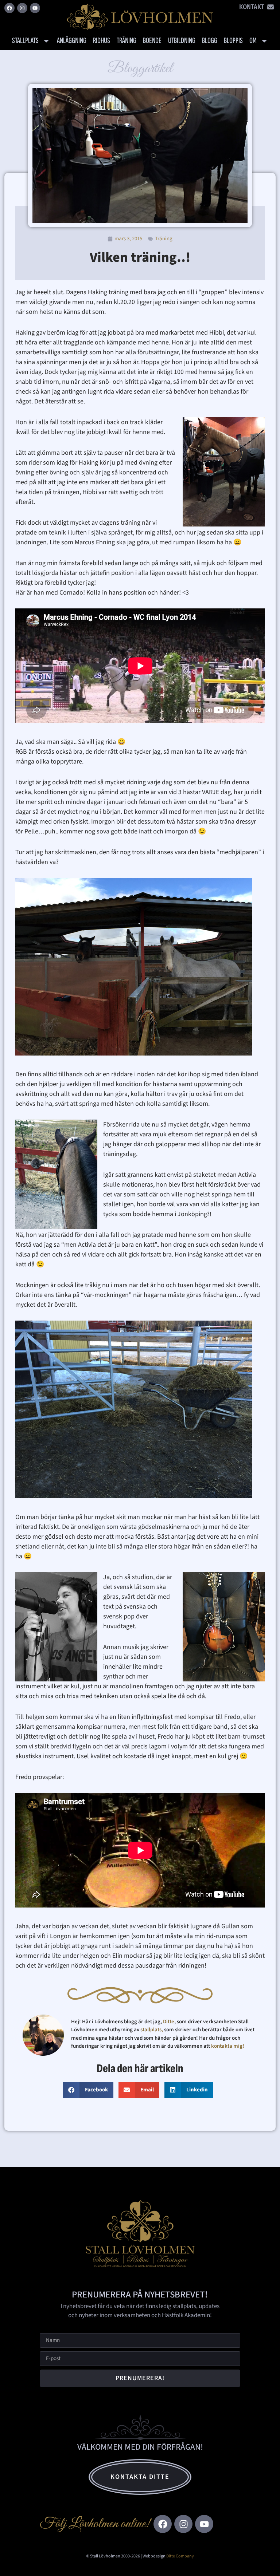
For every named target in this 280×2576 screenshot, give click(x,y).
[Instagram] (22, 8)
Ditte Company (180, 2556)
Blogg (210, 41)
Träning (127, 41)
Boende (152, 41)
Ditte (169, 2022)
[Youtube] (35, 8)
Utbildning (182, 41)
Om (253, 41)
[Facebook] (9, 8)
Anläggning (72, 41)
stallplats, (152, 2030)
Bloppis (233, 41)
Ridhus (102, 41)
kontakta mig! (228, 2046)
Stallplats (25, 41)
